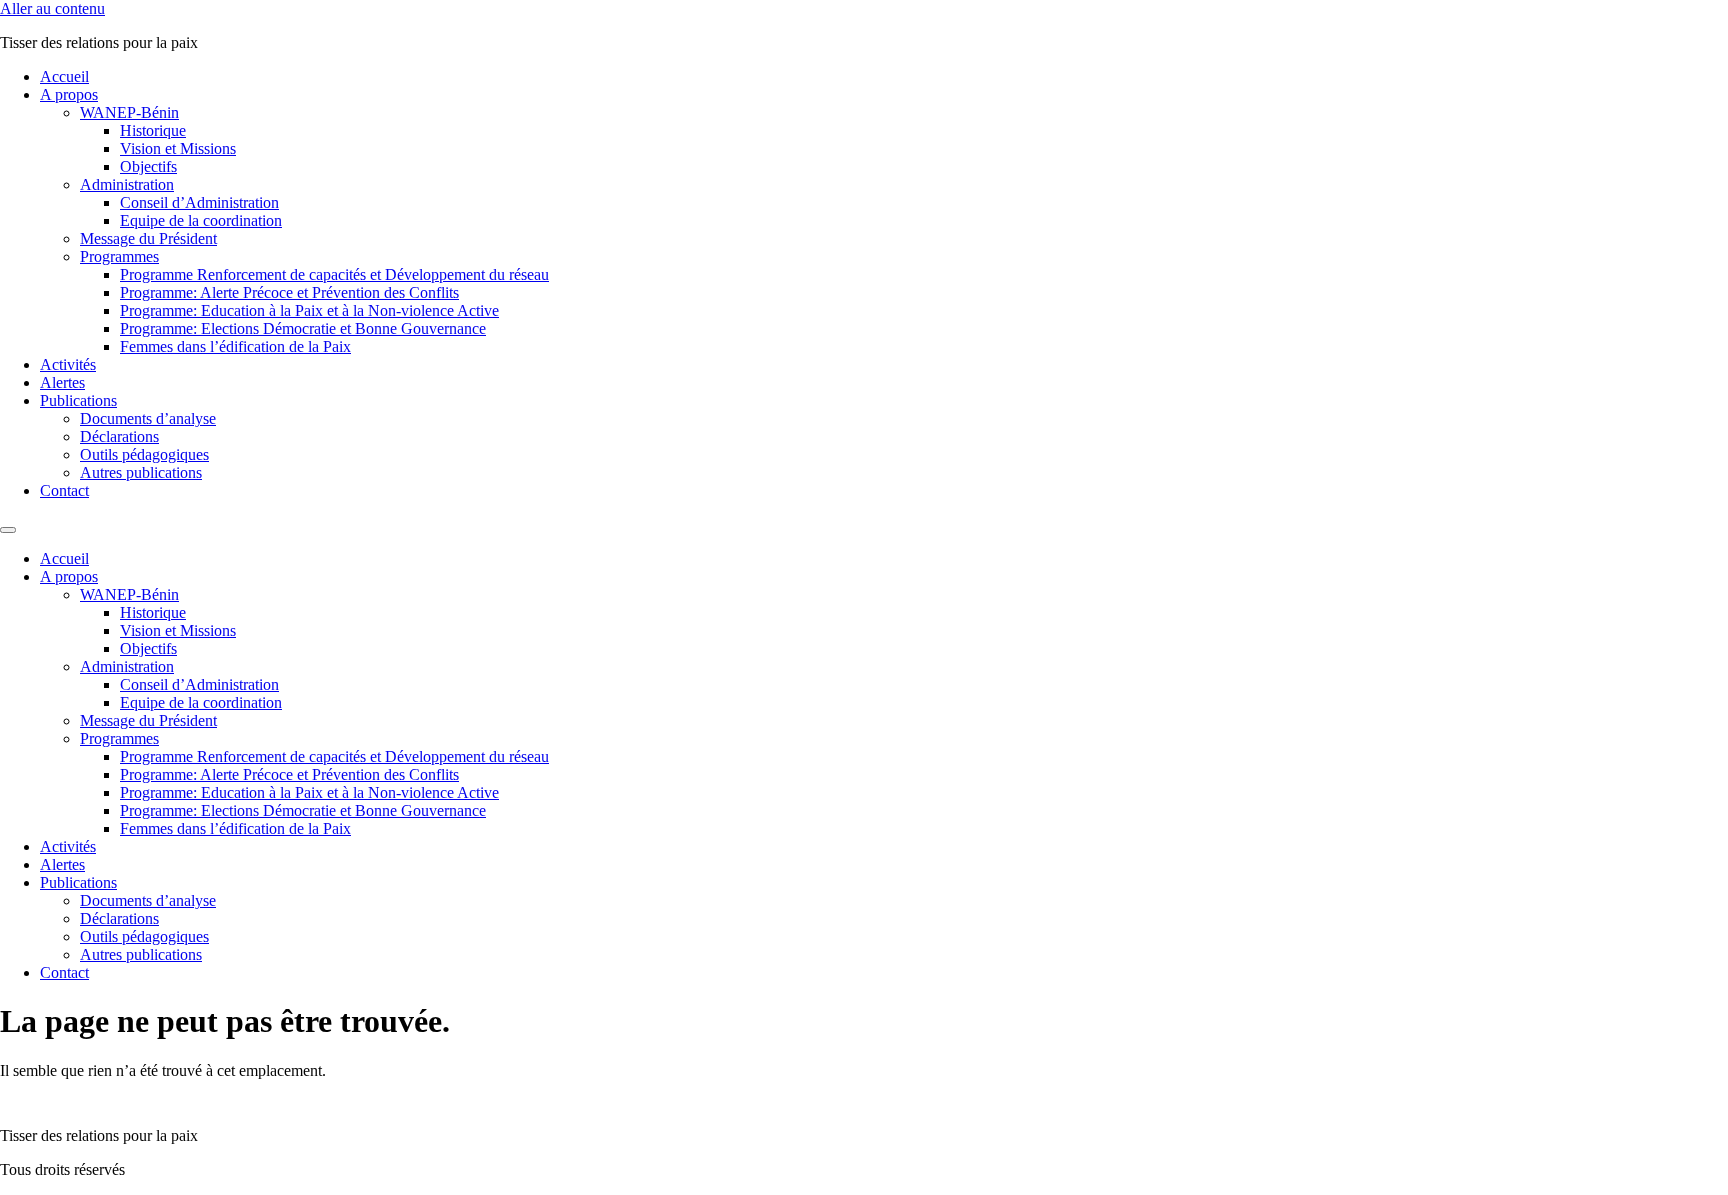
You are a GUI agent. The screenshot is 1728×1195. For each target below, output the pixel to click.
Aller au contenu (52, 8)
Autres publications (141, 472)
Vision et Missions (178, 148)
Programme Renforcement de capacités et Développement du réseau (334, 274)
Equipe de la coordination (201, 220)
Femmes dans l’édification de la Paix (235, 346)
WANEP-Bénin (129, 112)
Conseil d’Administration (199, 202)
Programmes (119, 256)
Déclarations (119, 436)
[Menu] (8, 530)
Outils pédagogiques (144, 454)
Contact (64, 490)
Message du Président (148, 238)
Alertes (62, 382)
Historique (153, 130)
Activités (68, 364)
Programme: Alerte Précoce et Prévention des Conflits (289, 292)
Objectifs (148, 166)
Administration (127, 184)
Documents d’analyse (148, 418)
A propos (69, 94)
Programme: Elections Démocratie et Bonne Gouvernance (303, 328)
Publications (78, 400)
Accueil (64, 76)
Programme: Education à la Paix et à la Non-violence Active (309, 310)
